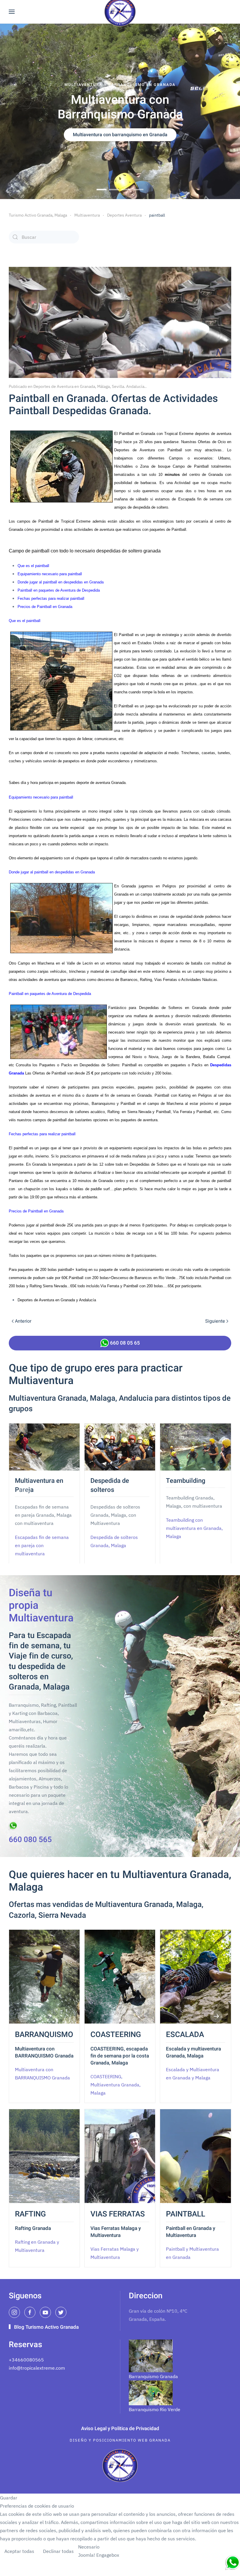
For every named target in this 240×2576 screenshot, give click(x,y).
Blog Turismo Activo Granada (46, 2327)
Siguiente (216, 1321)
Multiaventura (87, 215)
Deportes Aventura (124, 215)
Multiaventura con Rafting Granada (114, 190)
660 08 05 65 (124, 1343)
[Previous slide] (24, 1493)
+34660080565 (26, 2360)
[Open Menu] (12, 12)
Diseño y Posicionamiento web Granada (120, 2440)
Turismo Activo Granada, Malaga (38, 215)
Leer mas (225, 2552)
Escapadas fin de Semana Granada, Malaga (126, 190)
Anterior (23, 1321)
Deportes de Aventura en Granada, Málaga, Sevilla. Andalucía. (89, 386)
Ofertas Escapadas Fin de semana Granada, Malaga (138, 190)
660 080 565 (30, 1840)
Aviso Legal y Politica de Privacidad (120, 2429)
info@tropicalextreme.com (37, 2368)
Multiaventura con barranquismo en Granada (120, 135)
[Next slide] (216, 1493)
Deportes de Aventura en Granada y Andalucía (57, 1300)
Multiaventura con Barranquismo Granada (102, 190)
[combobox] (44, 237)
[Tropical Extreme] (233, 2562)
